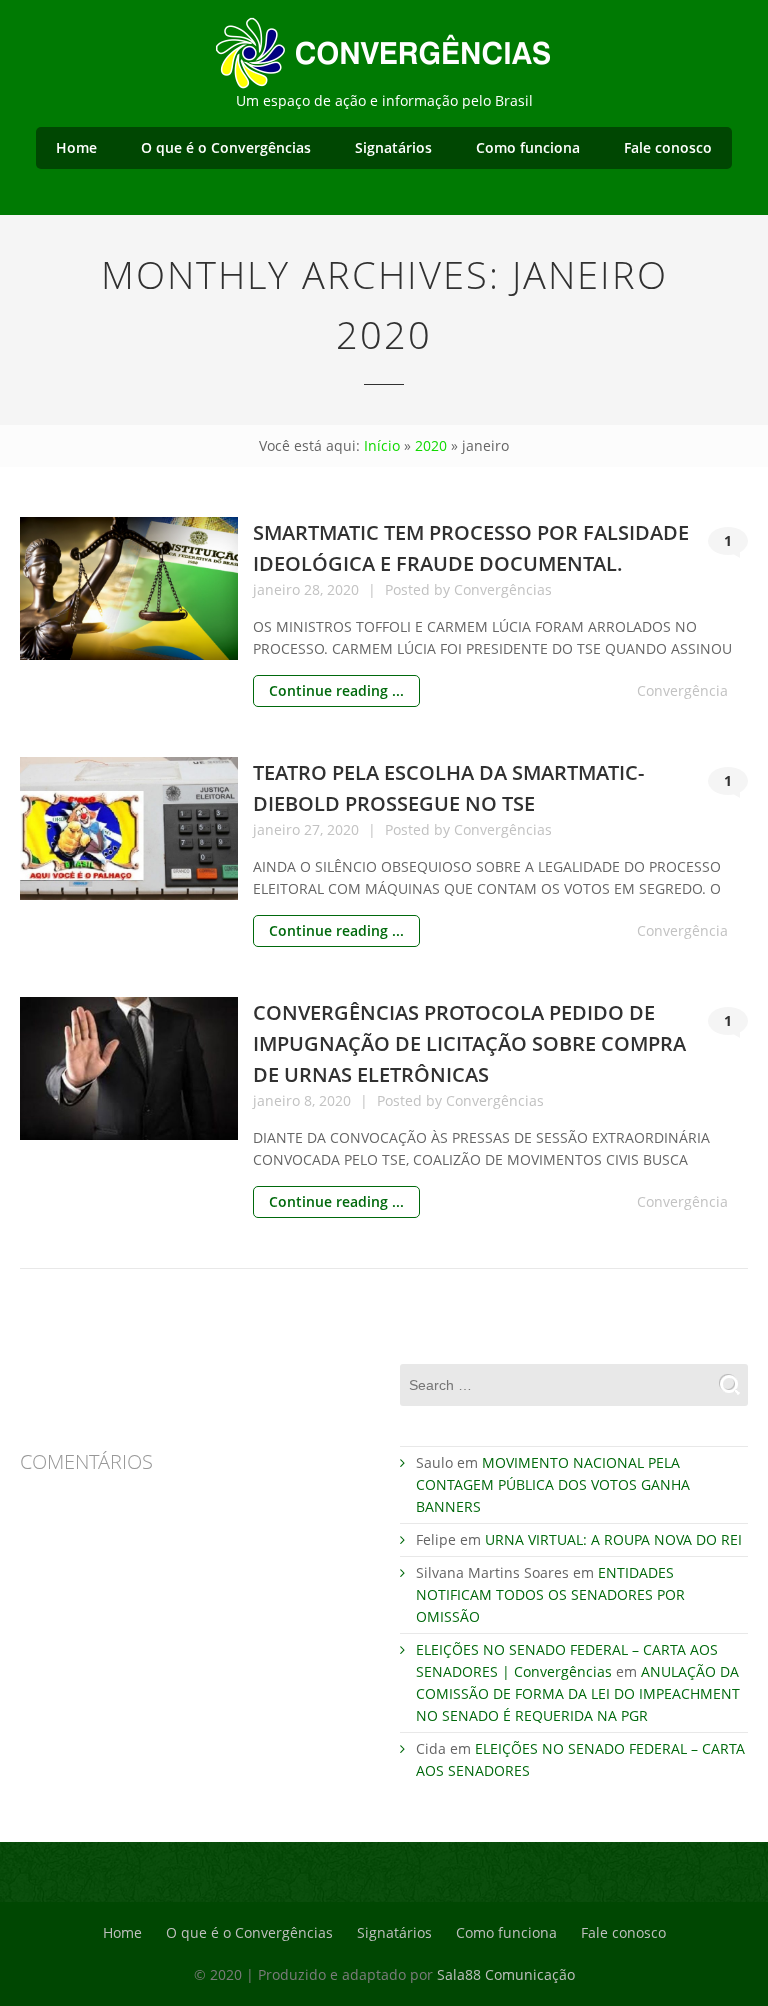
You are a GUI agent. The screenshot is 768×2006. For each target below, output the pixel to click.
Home (76, 147)
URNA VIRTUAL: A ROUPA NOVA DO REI (613, 1539)
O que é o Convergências (226, 147)
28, (315, 589)
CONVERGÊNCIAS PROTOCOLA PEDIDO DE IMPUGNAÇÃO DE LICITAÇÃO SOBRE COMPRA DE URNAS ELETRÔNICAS (469, 1043)
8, (311, 1100)
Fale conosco (668, 147)
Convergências (503, 589)
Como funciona (528, 147)
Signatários (393, 147)
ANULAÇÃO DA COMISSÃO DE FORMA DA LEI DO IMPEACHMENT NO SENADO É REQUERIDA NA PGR (578, 1693)
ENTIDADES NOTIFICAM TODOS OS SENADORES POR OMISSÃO (550, 1594)
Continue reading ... (336, 690)
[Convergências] (384, 50)
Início (382, 445)
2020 (431, 445)
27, (315, 829)
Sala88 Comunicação (506, 1974)
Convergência (682, 690)
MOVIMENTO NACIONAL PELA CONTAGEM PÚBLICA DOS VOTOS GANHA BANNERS (553, 1484)
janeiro (278, 589)
